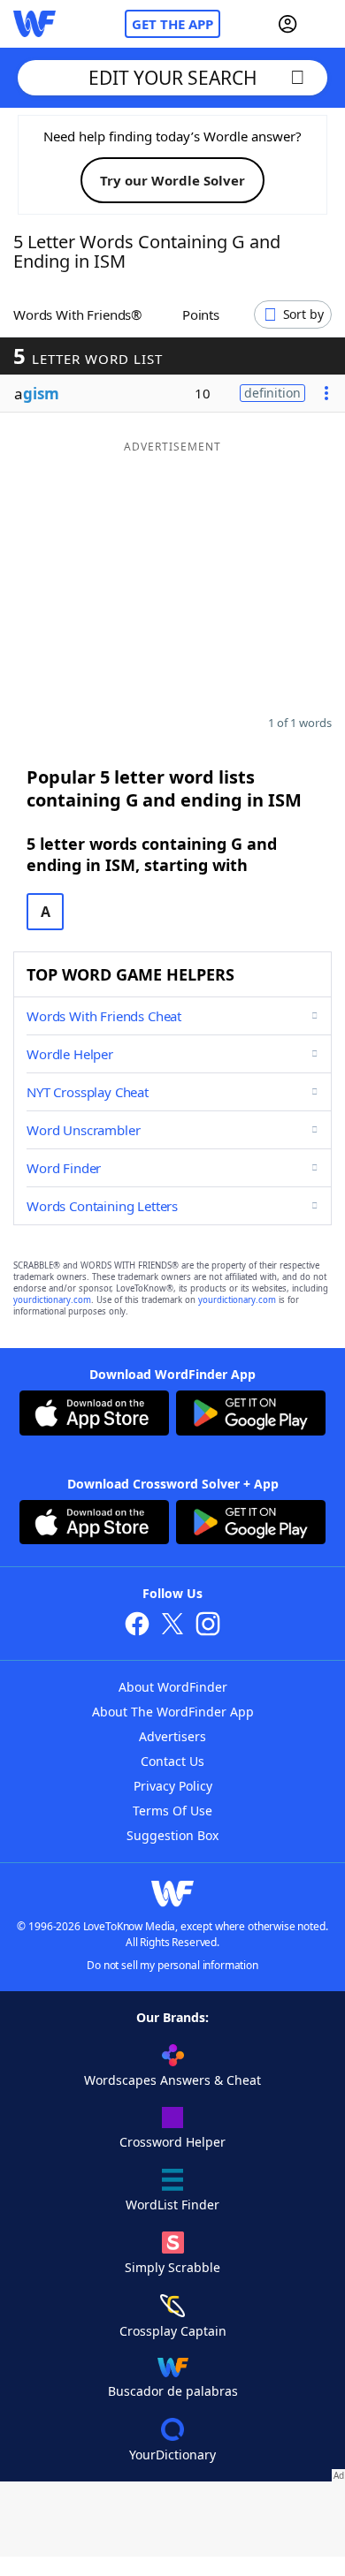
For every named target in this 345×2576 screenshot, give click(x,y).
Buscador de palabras (173, 2391)
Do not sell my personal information (172, 1965)
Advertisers (172, 1736)
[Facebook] (137, 1626)
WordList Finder (172, 2205)
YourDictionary (172, 2455)
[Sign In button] (287, 24)
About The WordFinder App (173, 1712)
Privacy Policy (173, 1786)
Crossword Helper (172, 2142)
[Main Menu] (325, 24)
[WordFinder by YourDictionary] (34, 24)
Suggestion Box (172, 1835)
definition (272, 393)
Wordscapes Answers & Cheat (172, 2080)
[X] (172, 1626)
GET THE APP (172, 24)
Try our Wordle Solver (172, 180)
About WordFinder (173, 1687)
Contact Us (172, 1761)
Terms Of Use (172, 1811)
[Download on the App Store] (94, 1415)
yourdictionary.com (52, 1300)
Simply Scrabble (172, 2267)
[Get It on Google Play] (251, 1415)
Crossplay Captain (173, 2331)
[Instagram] (208, 1626)
